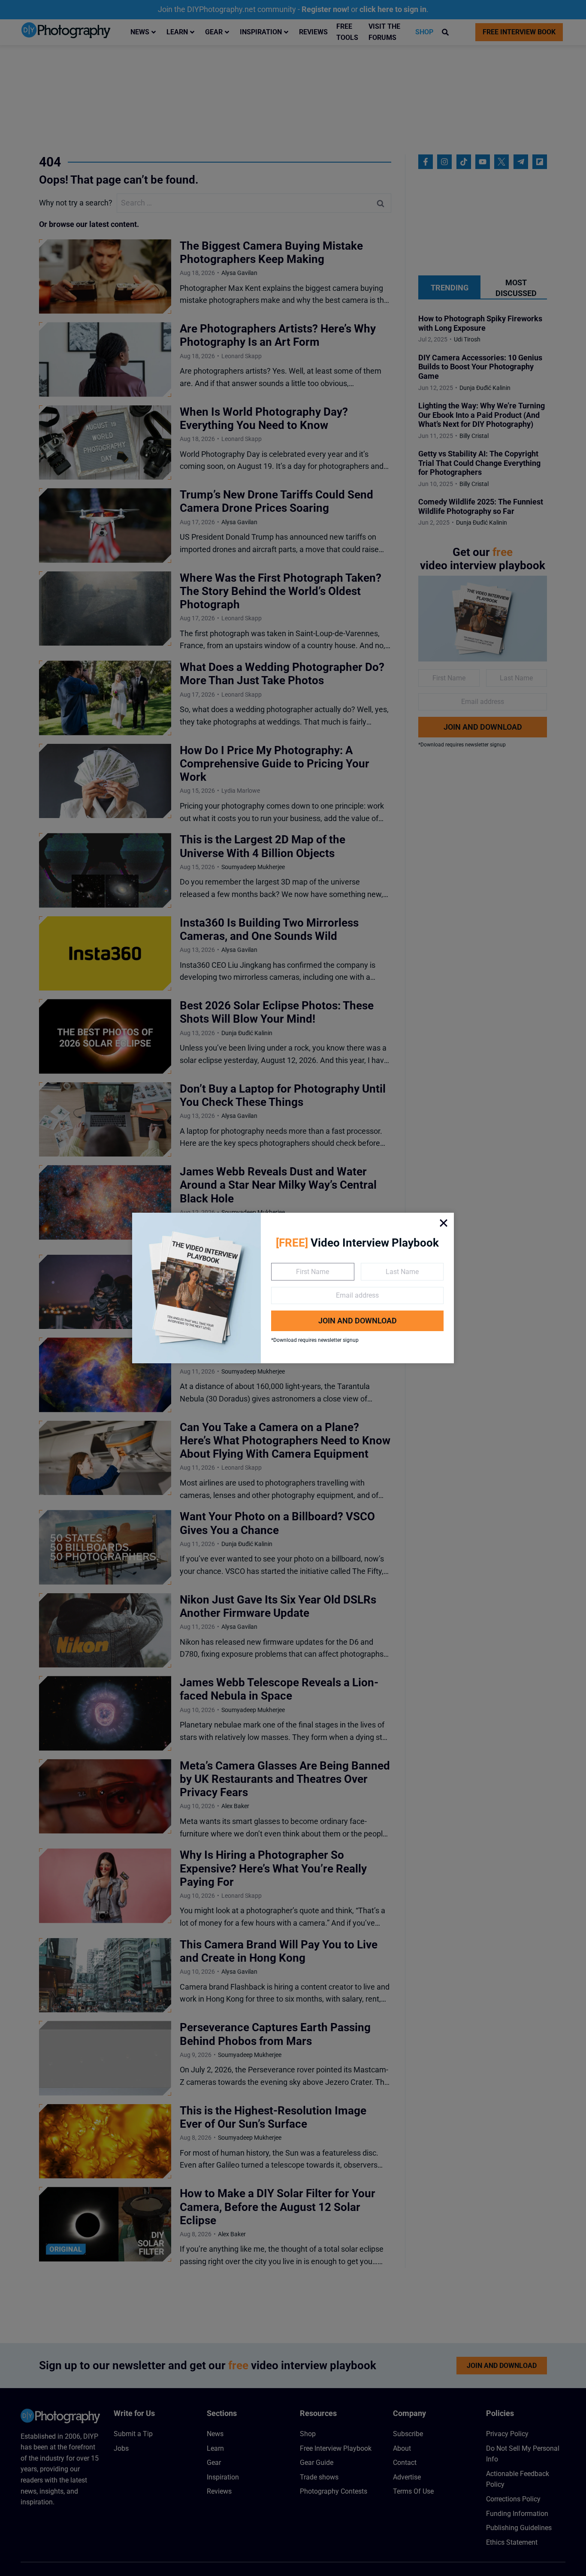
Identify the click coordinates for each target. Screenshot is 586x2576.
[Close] (444, 1223)
